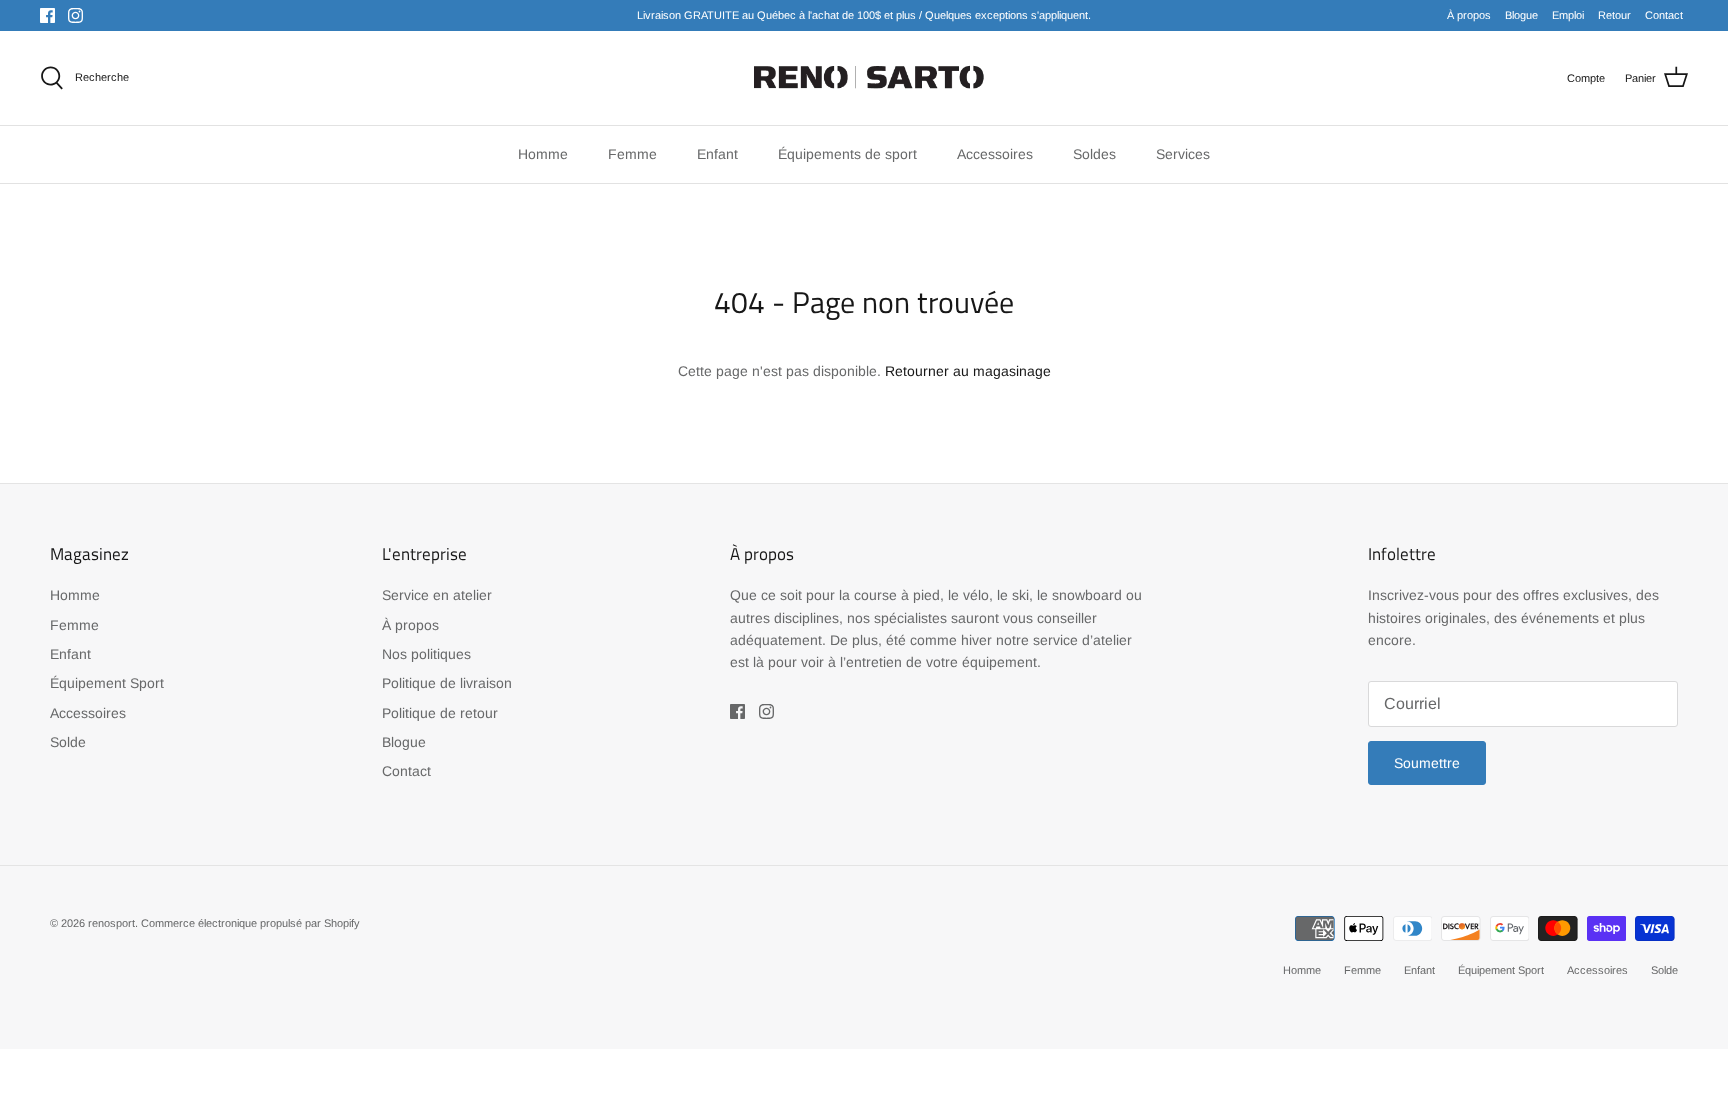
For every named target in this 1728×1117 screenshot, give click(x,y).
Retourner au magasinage (968, 371)
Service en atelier (437, 595)
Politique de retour (440, 713)
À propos (1469, 15)
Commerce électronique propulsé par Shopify (250, 923)
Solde (68, 742)
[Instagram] (75, 15)
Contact (1664, 15)
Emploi (1568, 15)
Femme (74, 625)
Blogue (1521, 15)
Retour (1614, 15)
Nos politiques (426, 654)
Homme (75, 595)
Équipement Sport (107, 683)
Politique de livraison (447, 683)
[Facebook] (47, 15)
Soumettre (1427, 763)
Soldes (1094, 154)
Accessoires (88, 713)
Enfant (70, 654)
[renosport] (864, 78)
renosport (111, 923)
